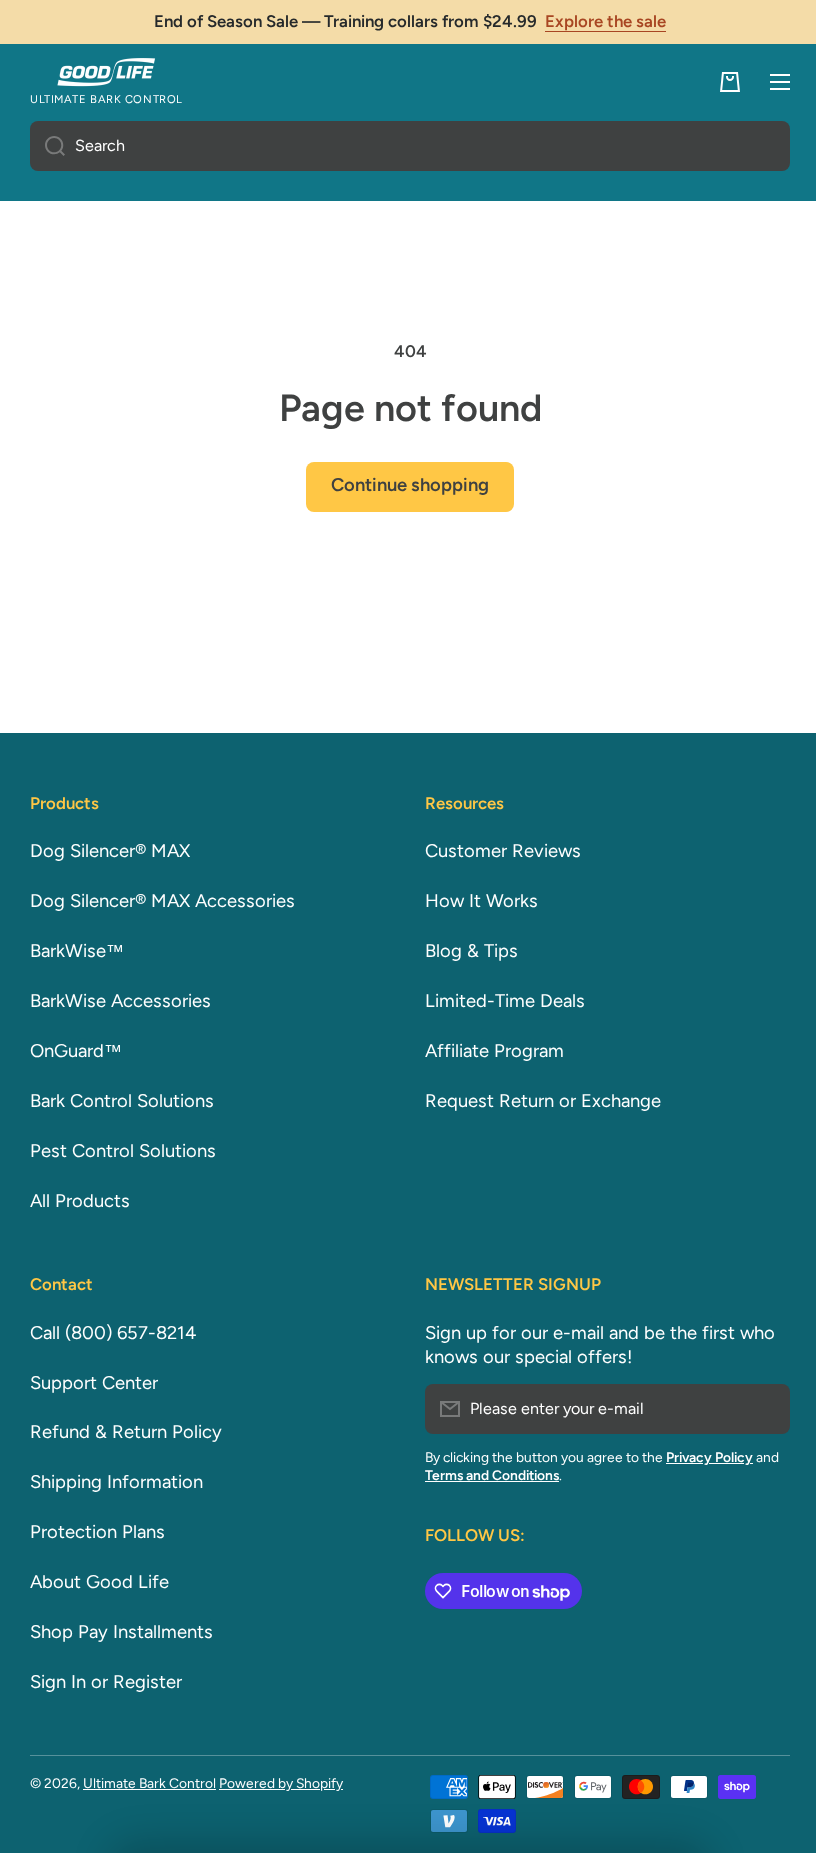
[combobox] (402, 146)
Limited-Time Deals (498, 1001)
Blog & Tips (464, 951)
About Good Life (99, 1582)
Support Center (94, 1383)
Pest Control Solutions (123, 1151)
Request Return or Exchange (536, 1101)
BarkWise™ (77, 951)
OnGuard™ (76, 1051)
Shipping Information (116, 1482)
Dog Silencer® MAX (110, 851)
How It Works (474, 901)
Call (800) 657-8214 (113, 1333)
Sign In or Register (106, 1682)
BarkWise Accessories (120, 1001)
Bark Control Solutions (122, 1101)
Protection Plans (97, 1532)
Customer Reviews (496, 851)
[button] (715, 82)
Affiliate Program (487, 1051)
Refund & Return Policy (126, 1432)
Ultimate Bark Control (149, 1783)
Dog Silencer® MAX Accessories (162, 901)
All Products (80, 1201)
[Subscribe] (750, 1409)
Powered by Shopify (281, 1783)
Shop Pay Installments (121, 1632)
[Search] (47, 146)
